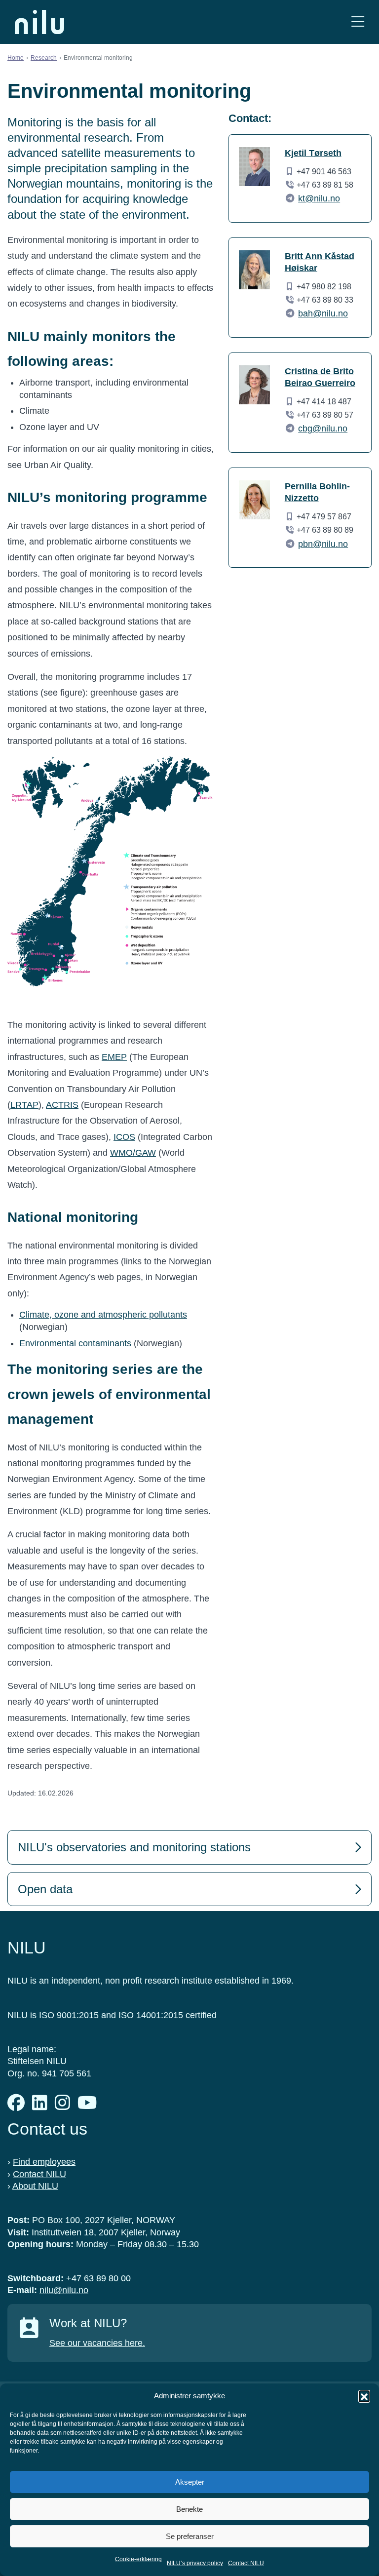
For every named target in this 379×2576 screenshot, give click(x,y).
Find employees (44, 2162)
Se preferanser (190, 2536)
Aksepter (190, 2482)
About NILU (35, 2186)
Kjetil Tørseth (313, 153)
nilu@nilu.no (64, 2290)
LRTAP (24, 1105)
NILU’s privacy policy (195, 2563)
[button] (364, 2396)
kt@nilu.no (319, 198)
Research (44, 58)
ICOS (124, 1137)
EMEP (114, 1057)
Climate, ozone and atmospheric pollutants (103, 1315)
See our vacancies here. (97, 2343)
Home (16, 58)
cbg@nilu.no (323, 429)
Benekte (189, 2509)
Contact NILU (246, 2563)
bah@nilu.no (323, 313)
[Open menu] (358, 22)
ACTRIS (62, 1105)
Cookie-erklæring (138, 2559)
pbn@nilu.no (323, 544)
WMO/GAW (133, 1153)
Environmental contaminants (75, 1343)
